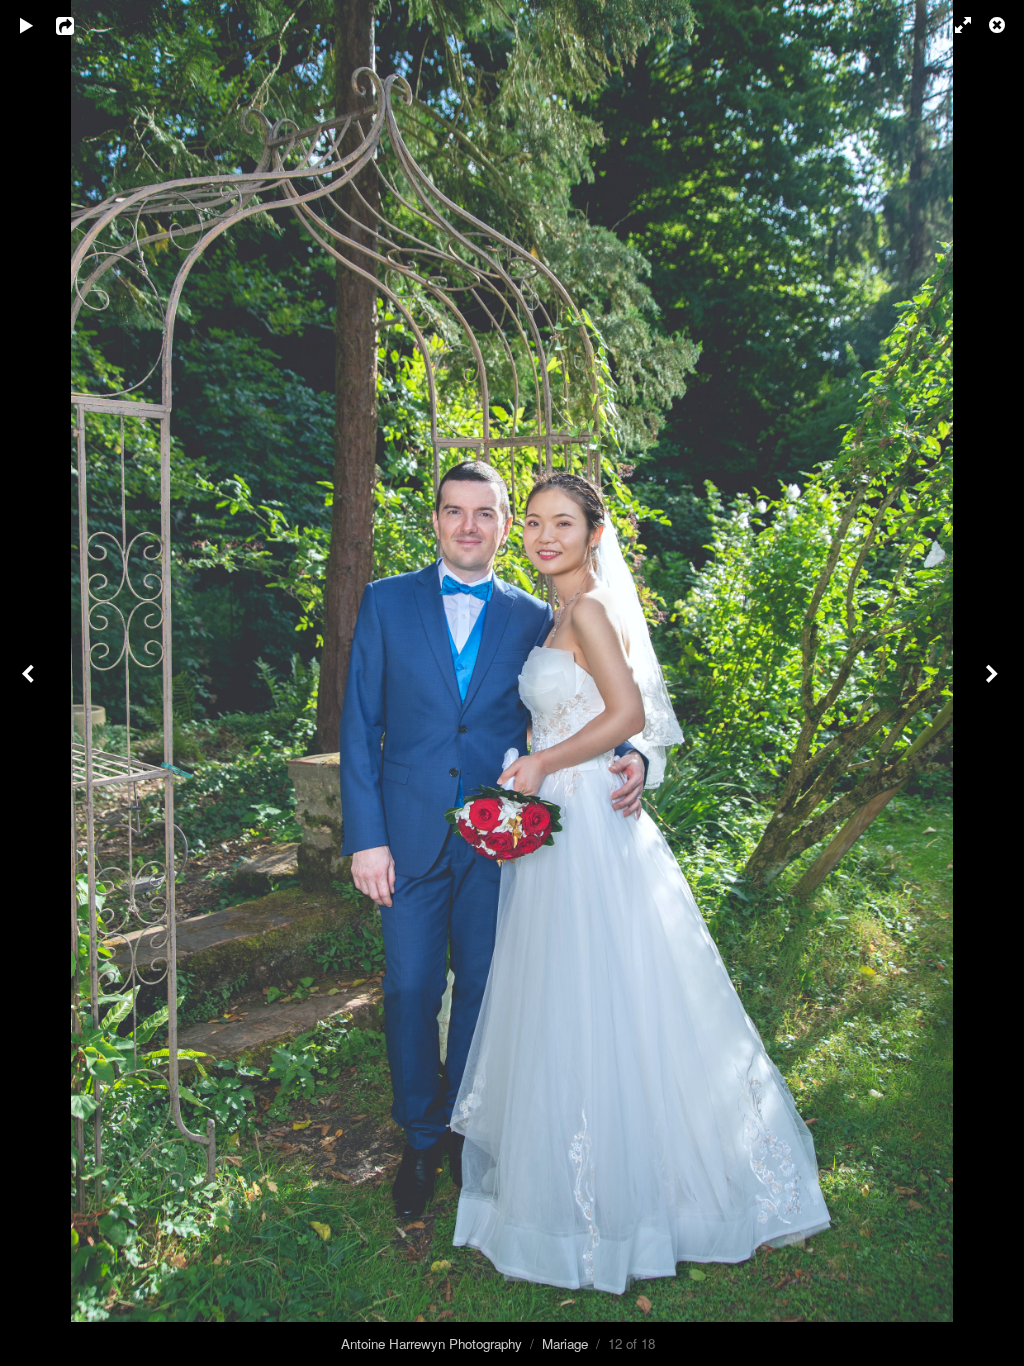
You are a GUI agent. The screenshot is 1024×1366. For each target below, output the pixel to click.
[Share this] (79, 25)
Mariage (565, 1343)
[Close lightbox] (999, 25)
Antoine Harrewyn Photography (431, 1343)
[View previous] (30, 683)
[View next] (994, 683)
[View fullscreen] (954, 25)
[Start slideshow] (27, 25)
